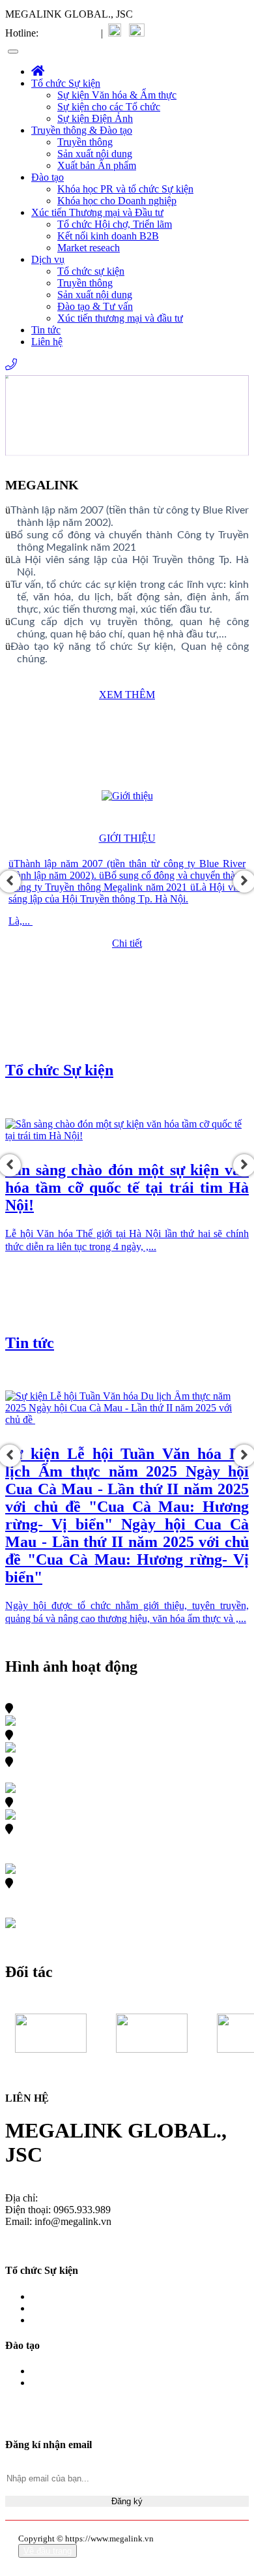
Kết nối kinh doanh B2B (108, 236)
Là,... (21, 921)
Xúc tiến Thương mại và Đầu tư (97, 212)
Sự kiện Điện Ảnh (95, 118)
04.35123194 (68, 33)
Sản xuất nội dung (95, 154)
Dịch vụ (48, 259)
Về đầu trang (48, 2551)
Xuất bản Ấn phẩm (97, 165)
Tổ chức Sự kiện (66, 83)
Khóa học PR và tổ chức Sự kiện (125, 189)
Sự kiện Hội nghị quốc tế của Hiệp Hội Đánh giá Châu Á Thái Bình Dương (123, 1843)
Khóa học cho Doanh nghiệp (117, 201)
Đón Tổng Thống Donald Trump (121, 1708)
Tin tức (46, 330)
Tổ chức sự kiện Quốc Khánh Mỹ (124, 1802)
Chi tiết (127, 943)
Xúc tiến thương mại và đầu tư (120, 318)
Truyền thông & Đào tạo (82, 130)
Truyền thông (85, 142)
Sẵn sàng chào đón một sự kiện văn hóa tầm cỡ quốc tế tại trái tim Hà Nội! (127, 1188)
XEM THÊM (127, 695)
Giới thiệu (127, 838)
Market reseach (89, 248)
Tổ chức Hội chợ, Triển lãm (115, 224)
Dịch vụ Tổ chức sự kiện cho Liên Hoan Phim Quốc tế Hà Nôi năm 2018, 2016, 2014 (123, 1897)
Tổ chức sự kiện (91, 271)
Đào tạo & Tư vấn (95, 306)
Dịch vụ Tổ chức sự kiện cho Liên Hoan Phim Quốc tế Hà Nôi (122, 1769)
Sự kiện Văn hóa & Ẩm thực (117, 95)
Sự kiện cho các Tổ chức (109, 107)
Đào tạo (48, 177)
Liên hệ (47, 342)
